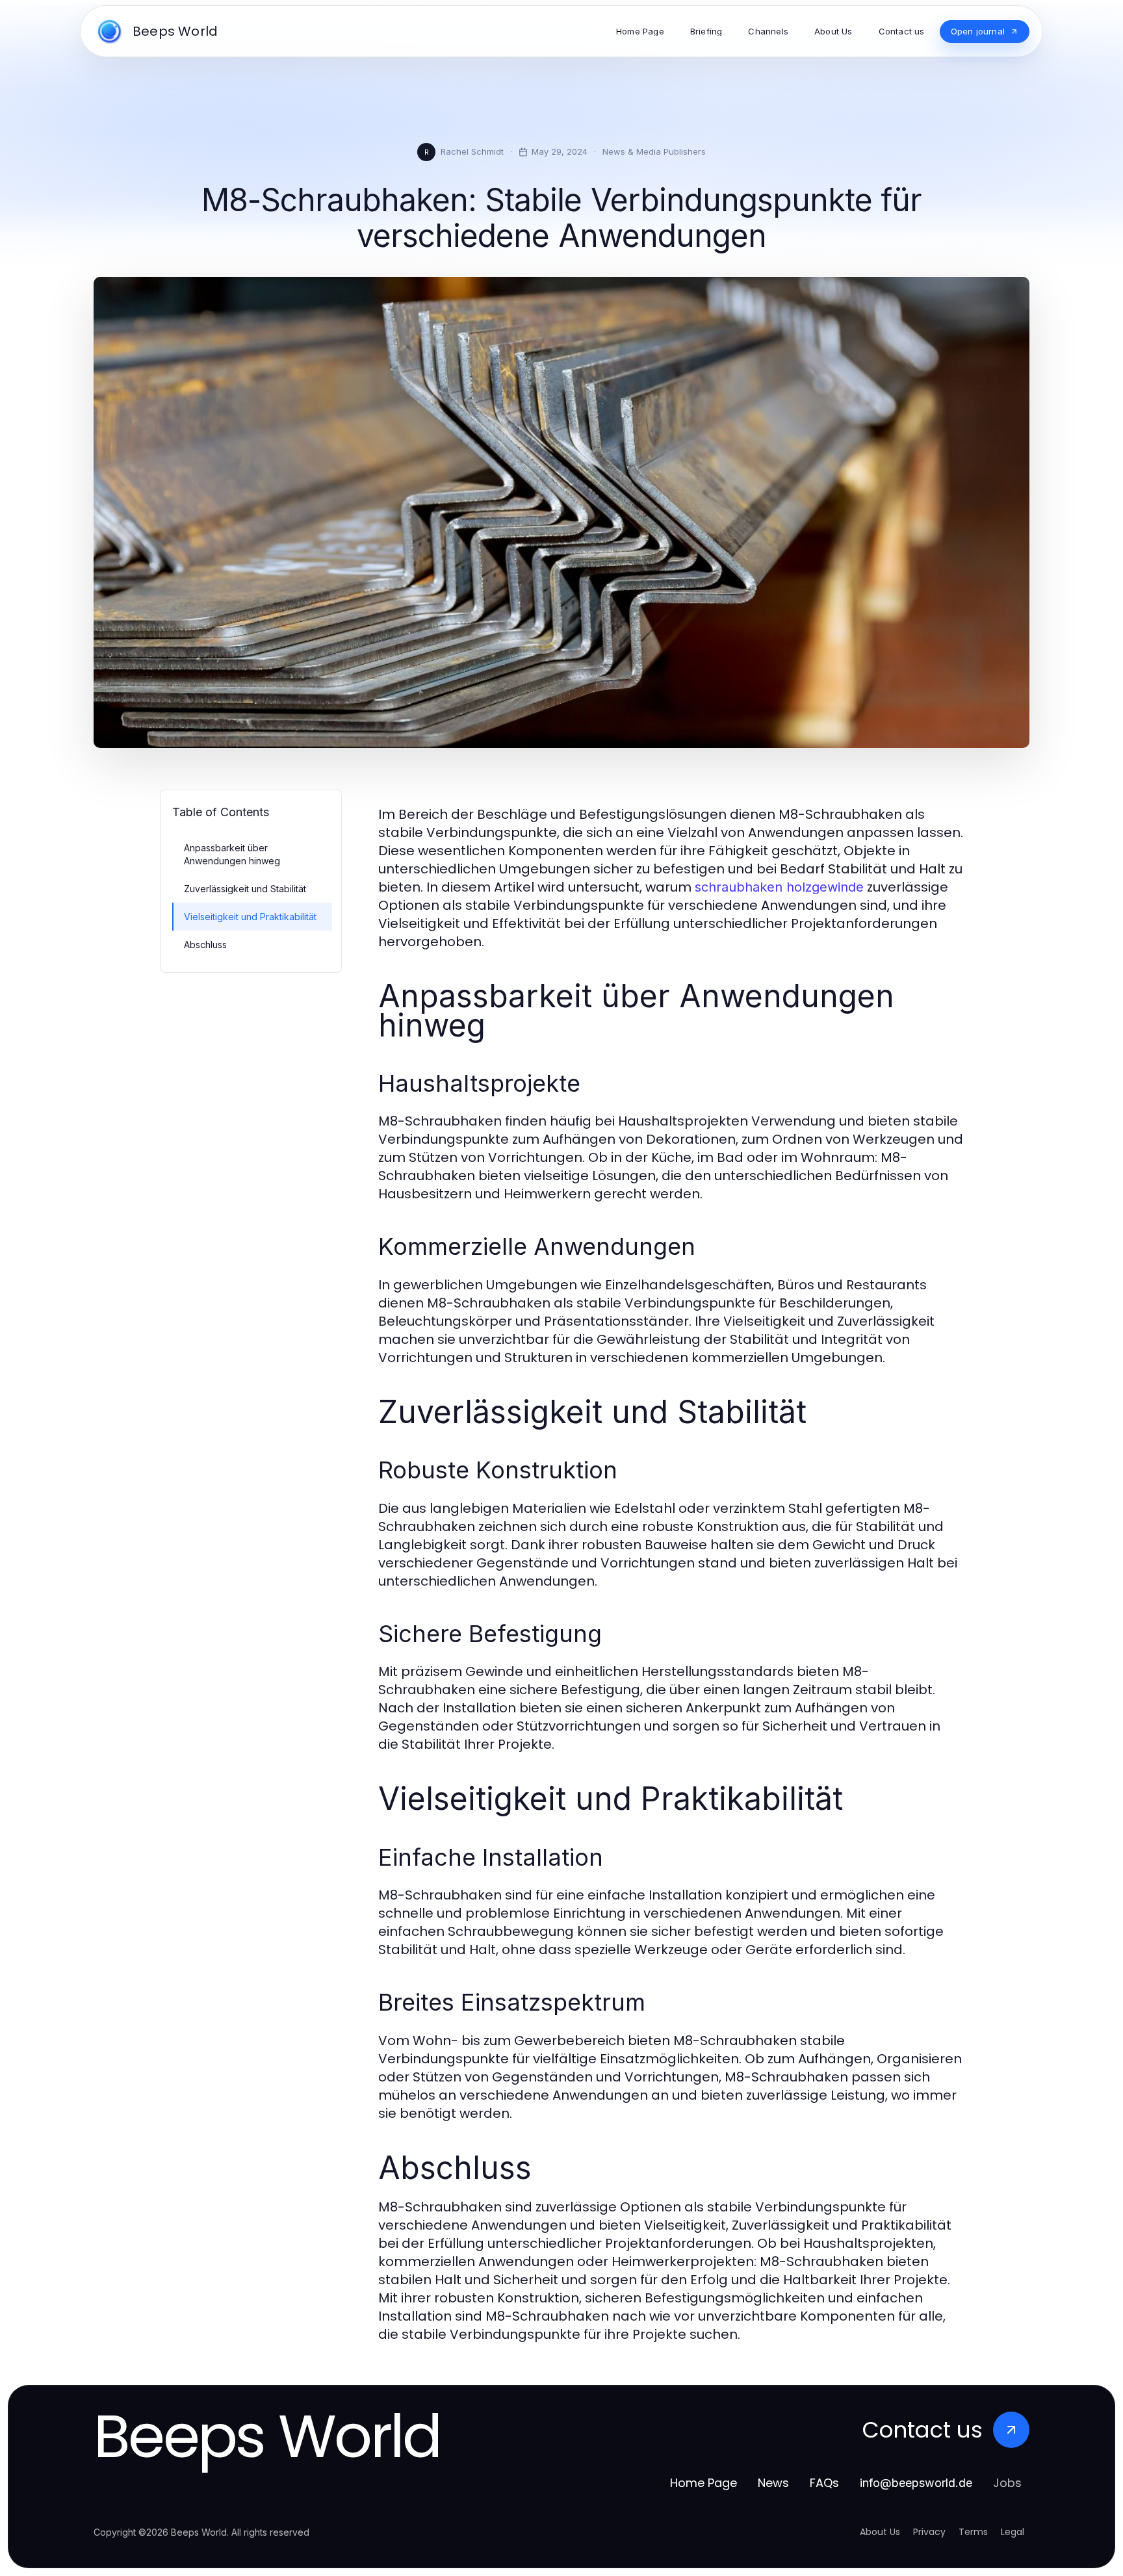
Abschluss (205, 945)
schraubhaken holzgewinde (779, 887)
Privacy (929, 2532)
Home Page (703, 2483)
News (773, 2483)
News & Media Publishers (654, 151)
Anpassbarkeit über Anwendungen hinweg (232, 854)
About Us (880, 2532)
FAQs (824, 2483)
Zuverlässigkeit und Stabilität (245, 889)
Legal (1013, 2532)
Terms (973, 2532)
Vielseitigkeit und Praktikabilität (250, 917)
